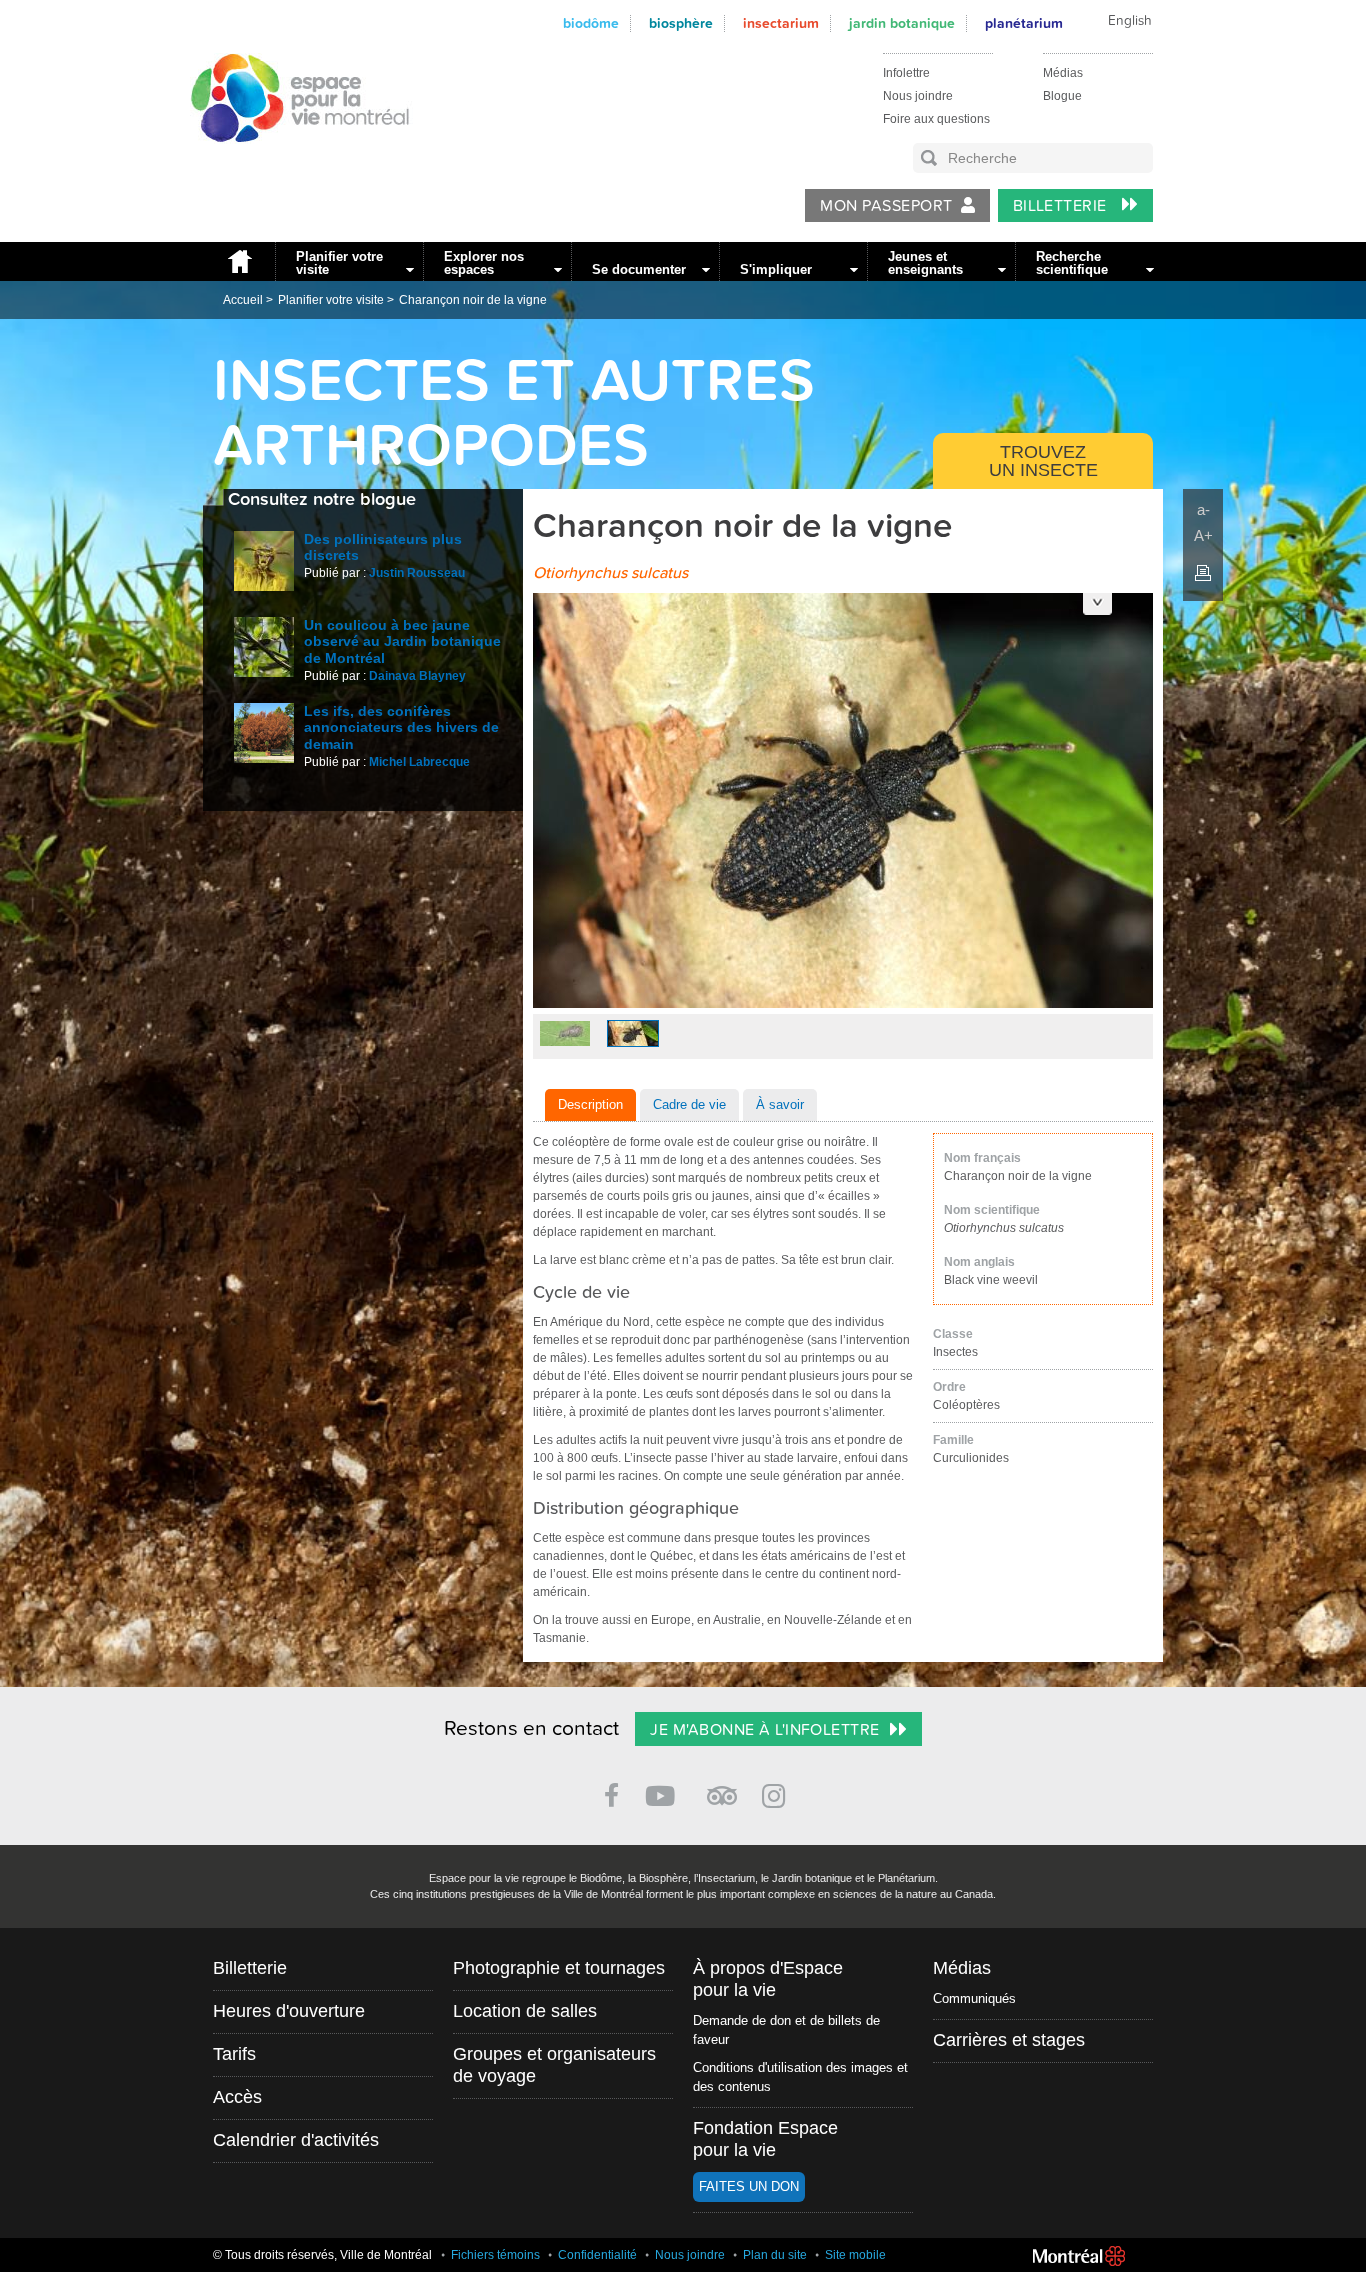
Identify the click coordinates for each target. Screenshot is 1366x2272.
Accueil (239, 261)
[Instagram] (777, 1792)
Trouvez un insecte (1043, 461)
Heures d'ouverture (289, 2011)
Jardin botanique (902, 23)
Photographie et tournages (559, 1968)
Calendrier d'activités (296, 2140)
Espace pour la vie (289, 161)
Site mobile (855, 2255)
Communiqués (974, 1998)
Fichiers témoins (495, 2255)
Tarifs (234, 2054)
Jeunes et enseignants (925, 263)
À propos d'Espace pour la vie (768, 1979)
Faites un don (749, 2186)
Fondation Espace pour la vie (765, 2139)
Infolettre (906, 73)
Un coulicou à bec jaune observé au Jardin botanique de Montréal (402, 642)
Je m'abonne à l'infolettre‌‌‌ (764, 1730)
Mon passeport (886, 206)
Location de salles (525, 2011)
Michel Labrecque (419, 762)
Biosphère (681, 23)
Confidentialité (597, 2255)
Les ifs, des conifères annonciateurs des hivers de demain (401, 728)
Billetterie (1062, 206)
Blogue (1062, 96)
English (1130, 21)
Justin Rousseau (417, 573)
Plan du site (775, 2255)
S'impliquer (776, 269)
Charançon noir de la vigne (473, 300)
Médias (1063, 73)
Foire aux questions (936, 119)
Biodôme (591, 23)
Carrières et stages (1009, 2040)
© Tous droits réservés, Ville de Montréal (322, 2255)
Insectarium (781, 23)
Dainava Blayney (417, 676)
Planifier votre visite (339, 263)
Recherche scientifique (1072, 263)
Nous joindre (918, 96)
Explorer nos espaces (484, 263)
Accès (237, 2097)
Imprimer (1203, 573)
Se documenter (639, 269)
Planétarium (1024, 23)
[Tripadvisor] (722, 1787)
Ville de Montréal (1079, 2256)
